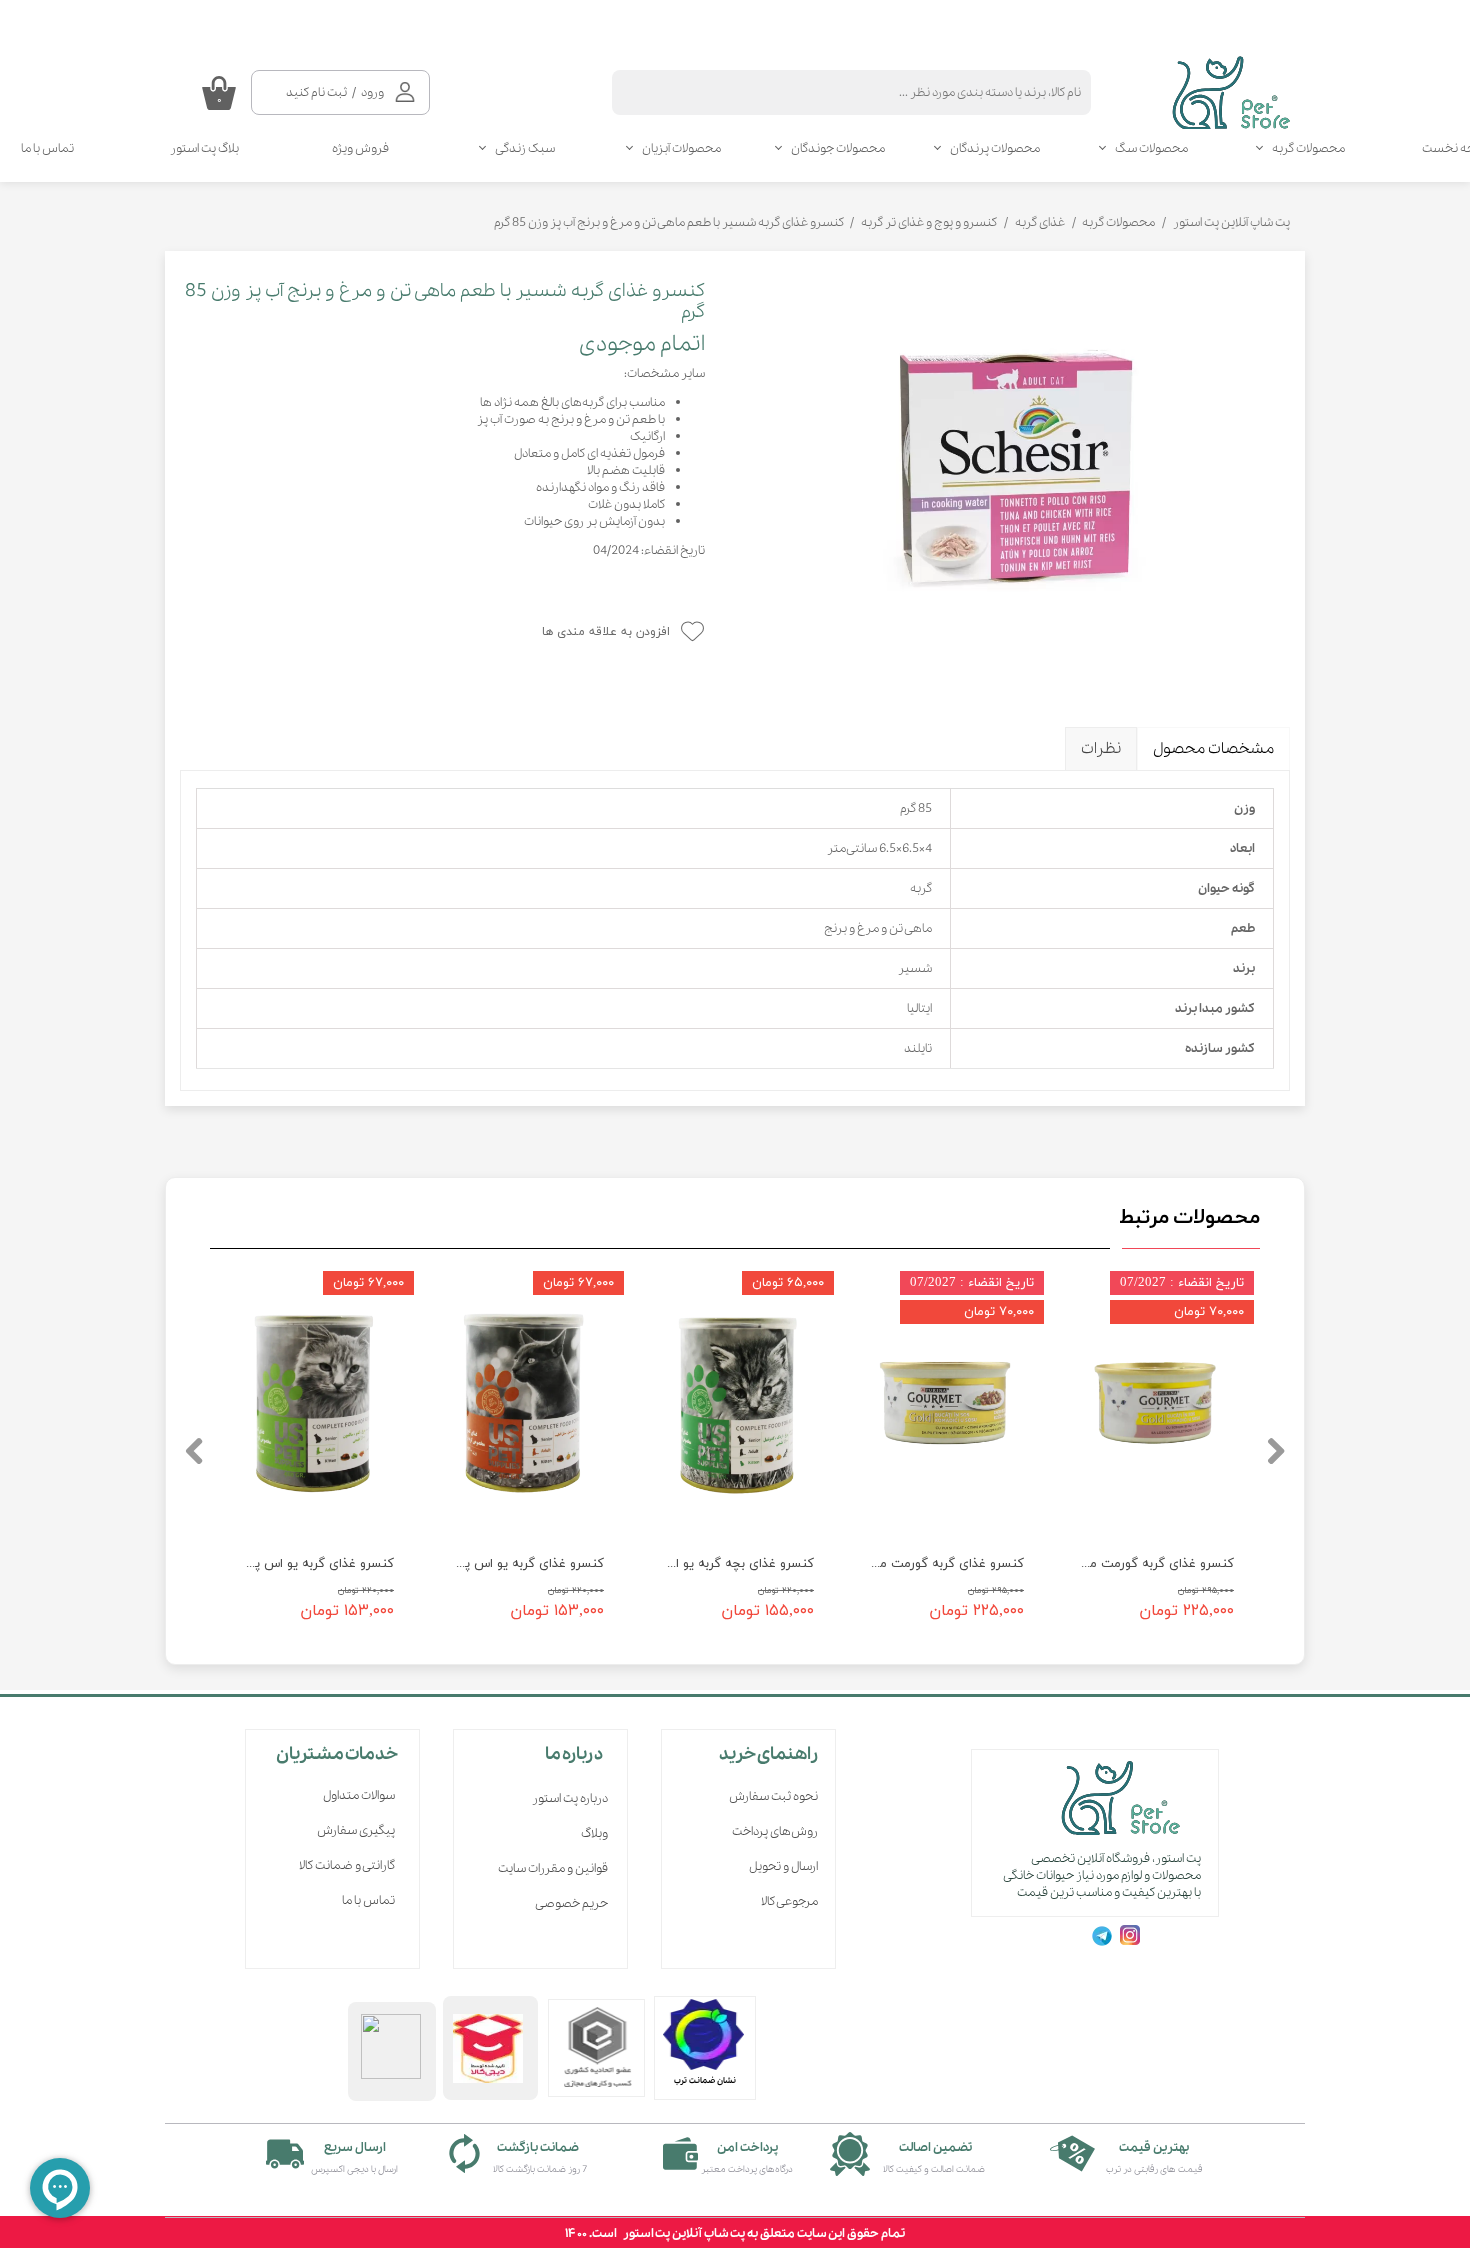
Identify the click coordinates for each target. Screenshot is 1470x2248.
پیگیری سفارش (356, 1830)
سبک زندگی (525, 148)
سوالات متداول (359, 1795)
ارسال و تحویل (783, 1866)
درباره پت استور (570, 1798)
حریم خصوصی (571, 1903)
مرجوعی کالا (789, 1901)
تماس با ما (368, 1900)
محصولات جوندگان (838, 148)
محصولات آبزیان (681, 148)
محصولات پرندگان (995, 148)
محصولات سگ (1151, 148)
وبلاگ (594, 1833)
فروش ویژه (360, 148)
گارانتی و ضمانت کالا (347, 1865)
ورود (372, 92)
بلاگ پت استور (204, 148)
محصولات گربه (1308, 148)
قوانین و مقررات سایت (553, 1868)
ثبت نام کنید (316, 92)
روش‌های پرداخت (775, 1831)
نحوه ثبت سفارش (773, 1796)
